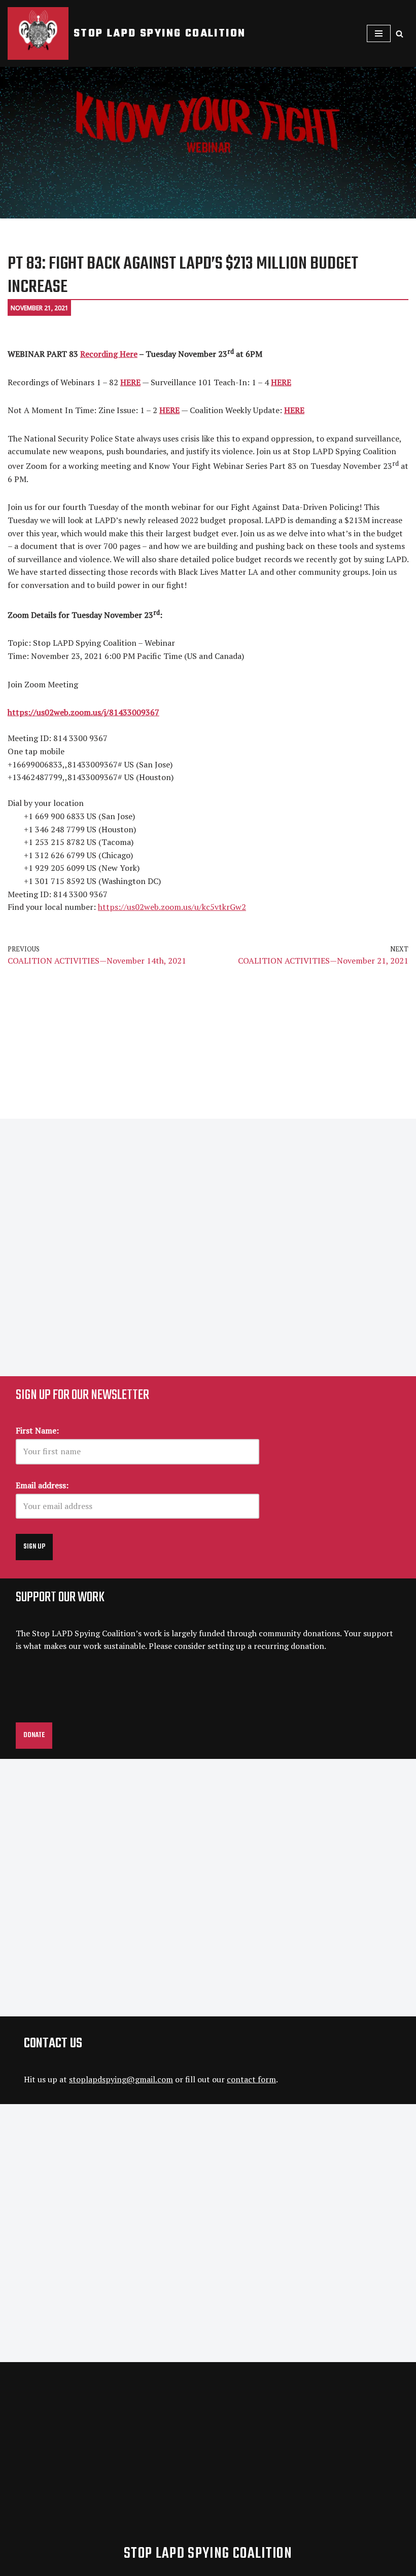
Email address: (42, 1485)
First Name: (37, 1430)
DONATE (34, 1735)
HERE (294, 410)
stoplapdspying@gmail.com (121, 2079)
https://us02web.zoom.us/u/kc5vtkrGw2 (172, 907)
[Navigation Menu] (379, 33)
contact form (251, 2079)
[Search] (400, 34)
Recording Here (109, 354)
